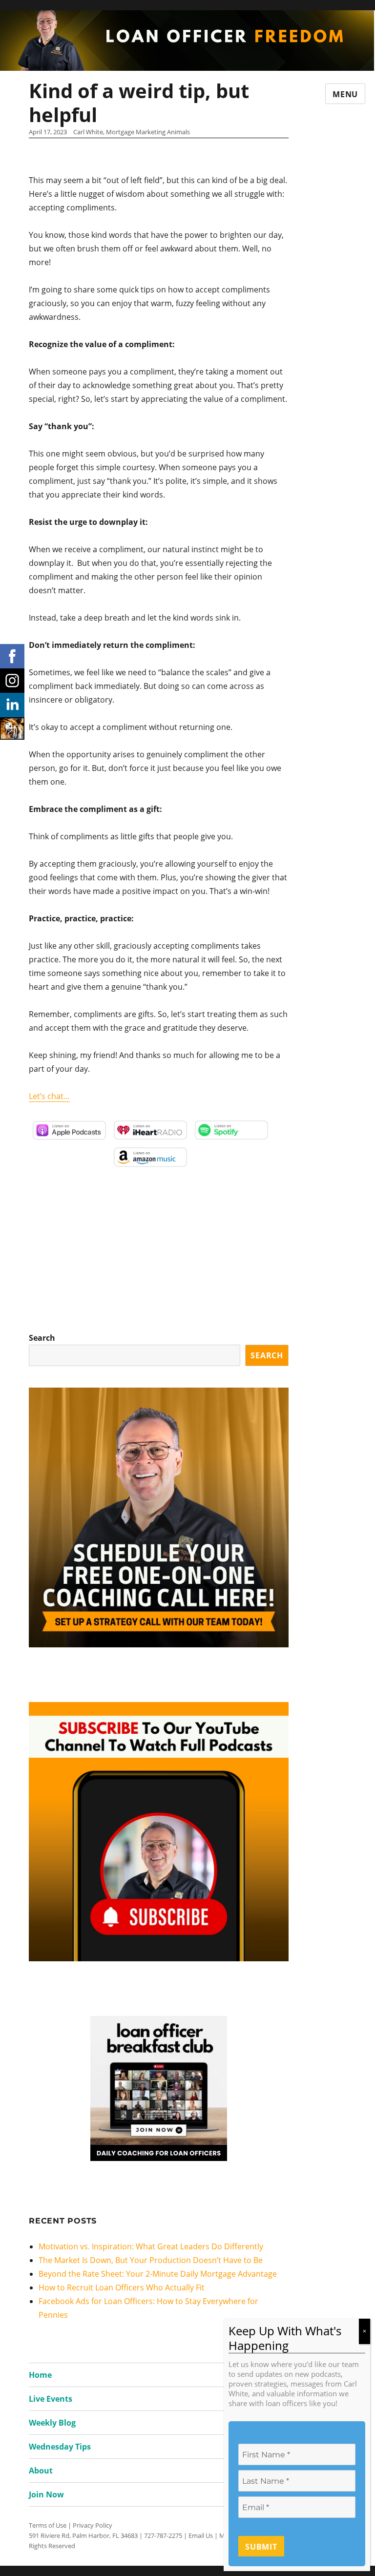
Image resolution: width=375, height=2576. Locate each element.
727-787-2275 (163, 2535)
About (41, 2471)
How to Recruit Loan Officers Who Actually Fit (122, 2287)
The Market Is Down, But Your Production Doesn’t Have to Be (151, 2260)
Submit (261, 2547)
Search (42, 1338)
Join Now (46, 2494)
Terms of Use (48, 2525)
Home (40, 2375)
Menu (345, 94)
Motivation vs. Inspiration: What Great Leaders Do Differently (151, 2246)
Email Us (201, 2535)
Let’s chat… (49, 1096)
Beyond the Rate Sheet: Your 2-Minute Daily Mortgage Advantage (158, 2274)
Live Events (51, 2399)
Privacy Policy (93, 2525)
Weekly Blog (52, 2423)
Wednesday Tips (60, 2447)
